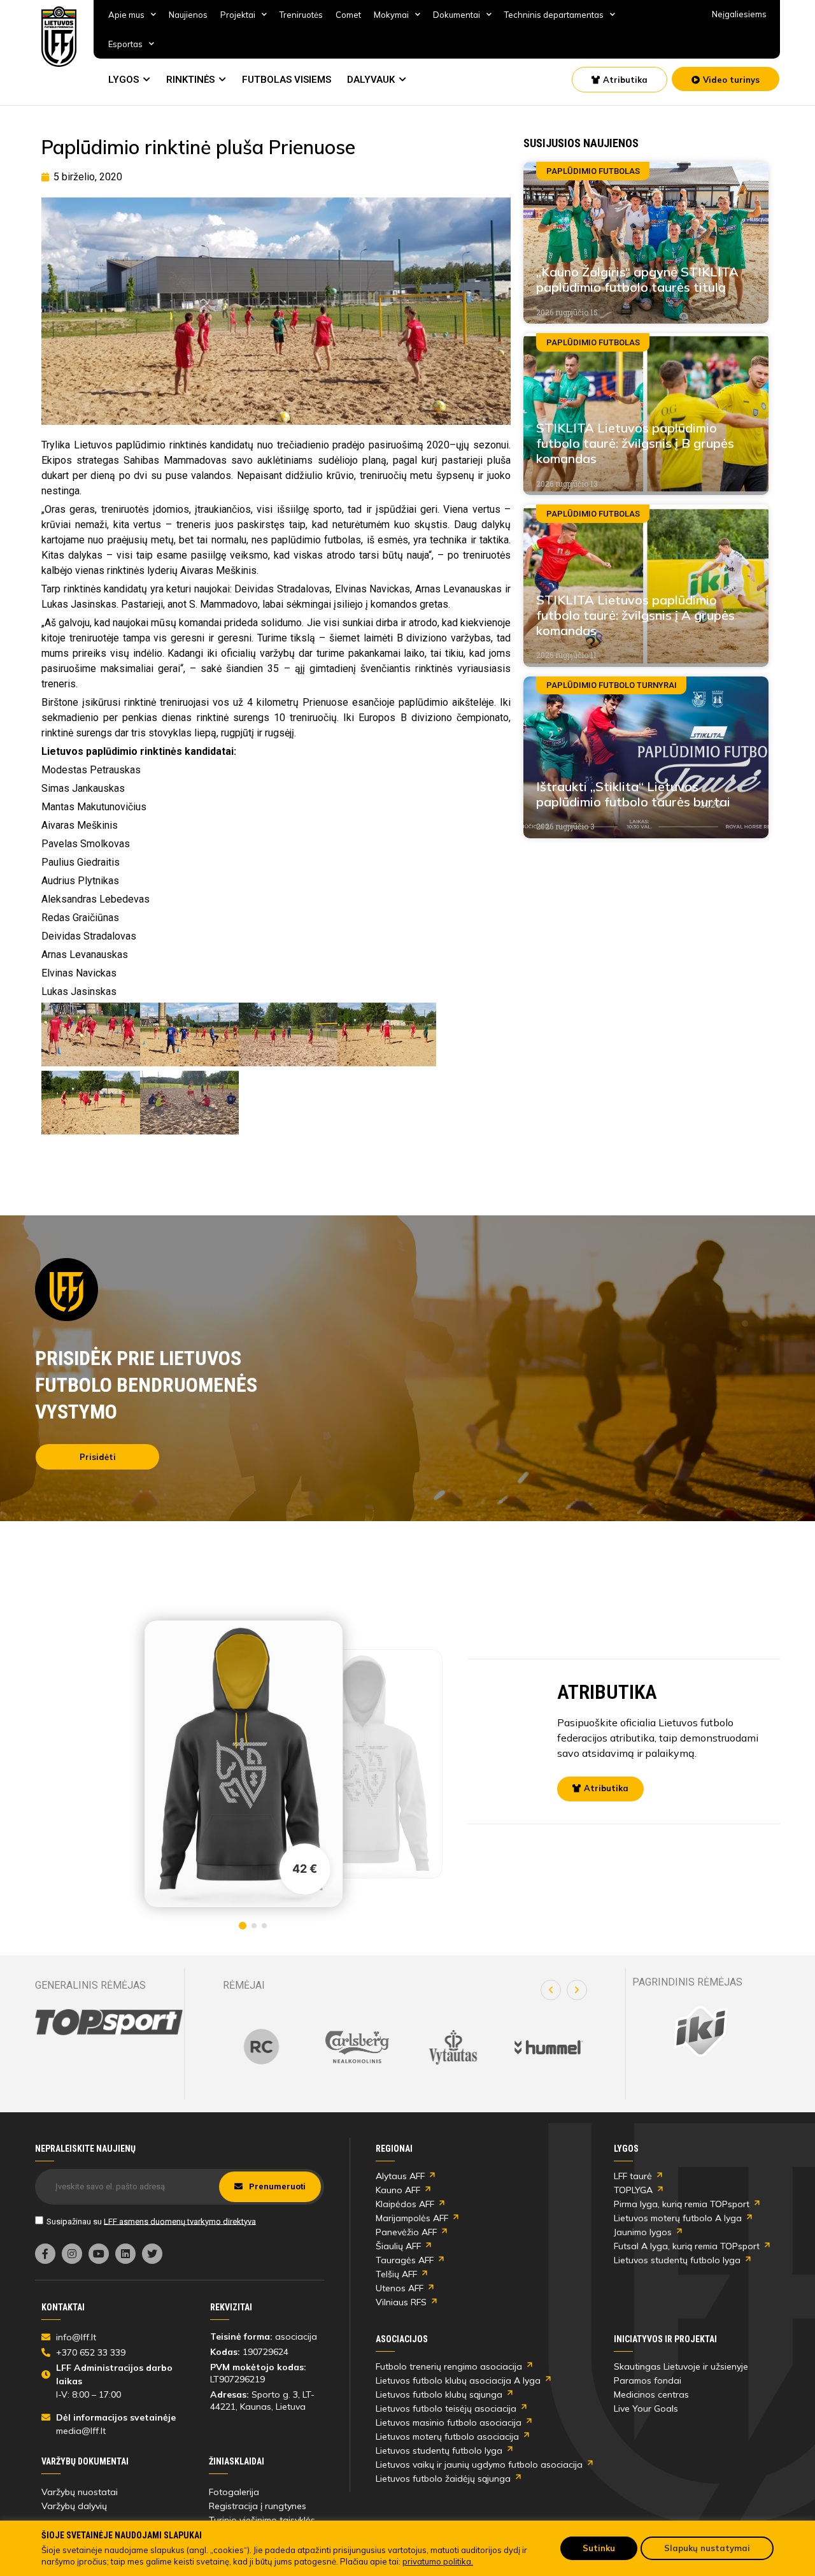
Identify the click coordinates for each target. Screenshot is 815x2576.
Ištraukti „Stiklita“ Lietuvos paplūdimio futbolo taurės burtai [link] (633, 794)
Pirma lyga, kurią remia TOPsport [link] (682, 2204)
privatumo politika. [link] (438, 2561)
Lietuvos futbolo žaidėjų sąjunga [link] (443, 2479)
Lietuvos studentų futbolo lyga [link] (677, 2260)
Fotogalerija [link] (234, 2492)
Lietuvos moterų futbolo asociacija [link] (447, 2436)
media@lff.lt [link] (81, 2431)
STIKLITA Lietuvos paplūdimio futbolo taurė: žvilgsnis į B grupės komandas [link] (635, 443)
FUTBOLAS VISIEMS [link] (287, 80)
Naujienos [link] (188, 15)
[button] (551, 1990)
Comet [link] (348, 15)
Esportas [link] (125, 44)
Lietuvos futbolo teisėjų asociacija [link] (446, 2408)
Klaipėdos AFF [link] (405, 2204)
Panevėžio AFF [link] (406, 2232)
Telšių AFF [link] (396, 2274)
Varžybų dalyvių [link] (74, 2506)
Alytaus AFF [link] (400, 2176)
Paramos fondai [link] (648, 2380)
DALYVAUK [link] (371, 80)
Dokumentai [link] (457, 15)
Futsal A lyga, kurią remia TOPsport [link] (687, 2246)
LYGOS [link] (124, 80)
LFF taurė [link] (633, 2176)
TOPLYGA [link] (633, 2190)
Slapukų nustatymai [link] (707, 2548)
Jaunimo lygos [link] (643, 2232)
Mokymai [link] (391, 15)
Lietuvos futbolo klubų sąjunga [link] (439, 2394)
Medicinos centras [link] (651, 2394)
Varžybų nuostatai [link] (80, 2492)
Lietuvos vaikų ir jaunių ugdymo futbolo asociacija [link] (479, 2465)
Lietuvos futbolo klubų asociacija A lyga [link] (458, 2380)
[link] (59, 37)
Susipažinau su (151, 2221)
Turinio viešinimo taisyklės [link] (262, 2520)
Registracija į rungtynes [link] (258, 2506)
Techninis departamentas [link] (554, 15)
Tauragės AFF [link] (405, 2260)
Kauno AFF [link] (398, 2190)
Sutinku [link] (599, 2548)
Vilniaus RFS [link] (401, 2302)
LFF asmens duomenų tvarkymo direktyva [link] (180, 2221)
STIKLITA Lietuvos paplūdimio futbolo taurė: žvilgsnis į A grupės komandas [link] (635, 615)
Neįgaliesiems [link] (739, 14)
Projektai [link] (238, 15)
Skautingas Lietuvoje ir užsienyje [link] (681, 2366)
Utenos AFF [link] (400, 2288)
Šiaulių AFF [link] (398, 2246)
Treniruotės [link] (301, 15)
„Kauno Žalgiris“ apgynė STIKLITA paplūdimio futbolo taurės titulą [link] (637, 279)
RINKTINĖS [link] (190, 80)
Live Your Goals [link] (646, 2408)
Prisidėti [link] (98, 1457)
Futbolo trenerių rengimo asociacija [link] (449, 2366)
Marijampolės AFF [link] (412, 2218)
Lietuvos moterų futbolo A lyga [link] (678, 2218)
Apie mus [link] (126, 15)
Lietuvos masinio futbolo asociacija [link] (449, 2422)
